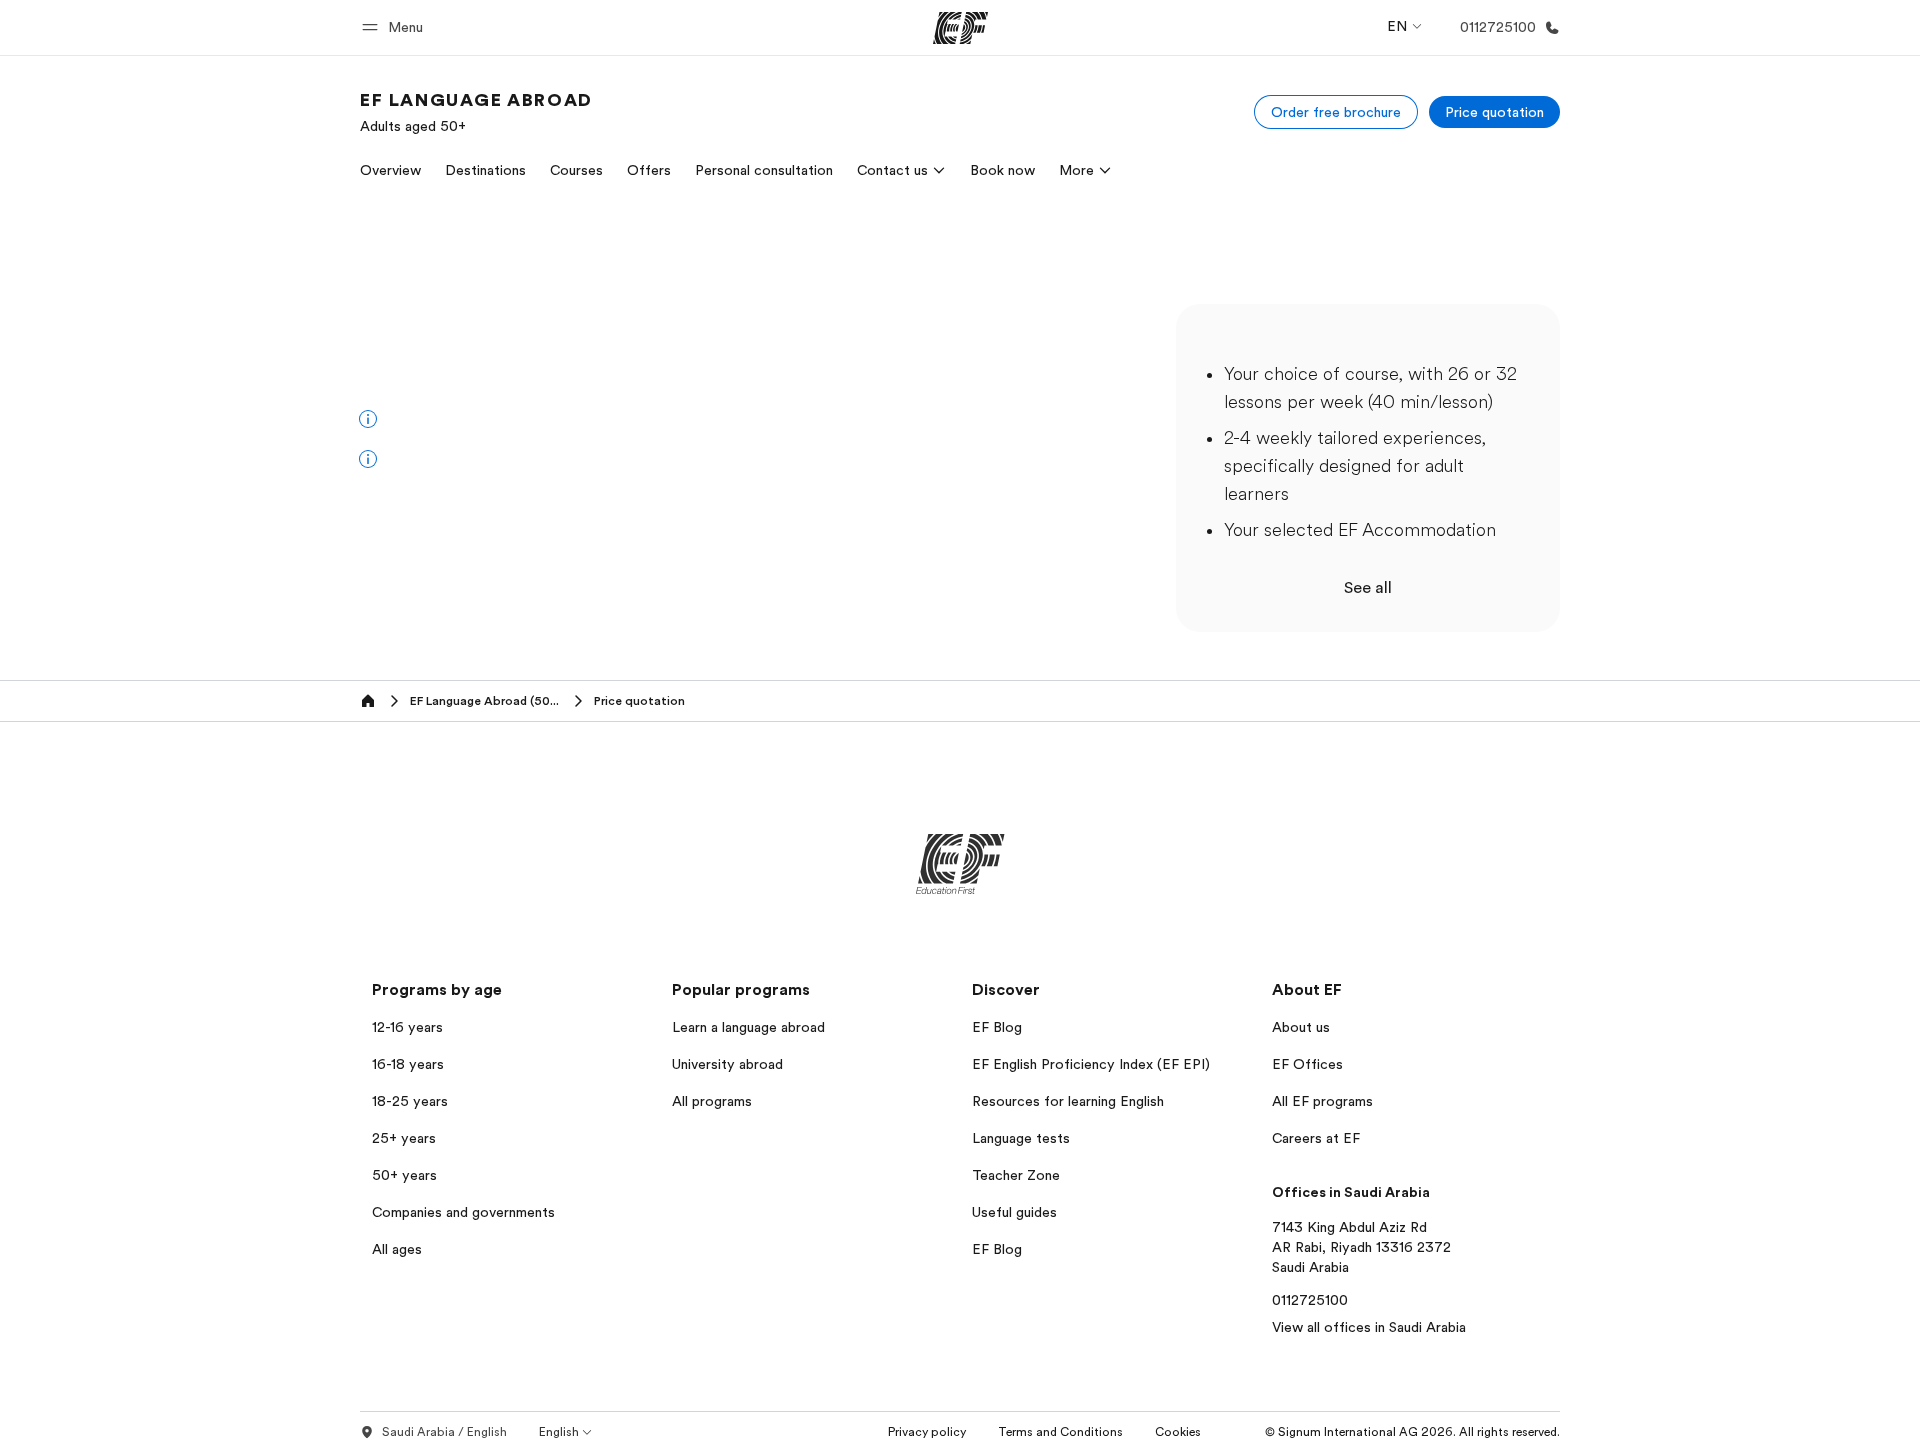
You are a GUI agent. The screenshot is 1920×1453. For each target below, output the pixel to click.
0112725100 (1310, 1300)
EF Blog (997, 1027)
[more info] (368, 419)
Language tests (1021, 1138)
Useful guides (1014, 1212)
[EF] (960, 28)
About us (1301, 1027)
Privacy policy (927, 1432)
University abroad (727, 1064)
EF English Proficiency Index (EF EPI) (1091, 1064)
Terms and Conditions (1060, 1432)
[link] (476, 112)
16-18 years (408, 1064)
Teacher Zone (1016, 1175)
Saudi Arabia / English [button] (444, 1432)
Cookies (1178, 1432)
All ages (397, 1249)
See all (1368, 588)
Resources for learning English (1068, 1101)
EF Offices (1307, 1064)
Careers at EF (1316, 1138)
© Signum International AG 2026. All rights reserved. (1412, 1432)
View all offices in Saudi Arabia (1369, 1327)
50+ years (404, 1175)
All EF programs (1322, 1101)
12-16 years (407, 1027)
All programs (712, 1101)
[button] (395, 27)
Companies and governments (463, 1212)
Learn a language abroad (748, 1027)
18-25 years (410, 1101)
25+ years (404, 1138)
